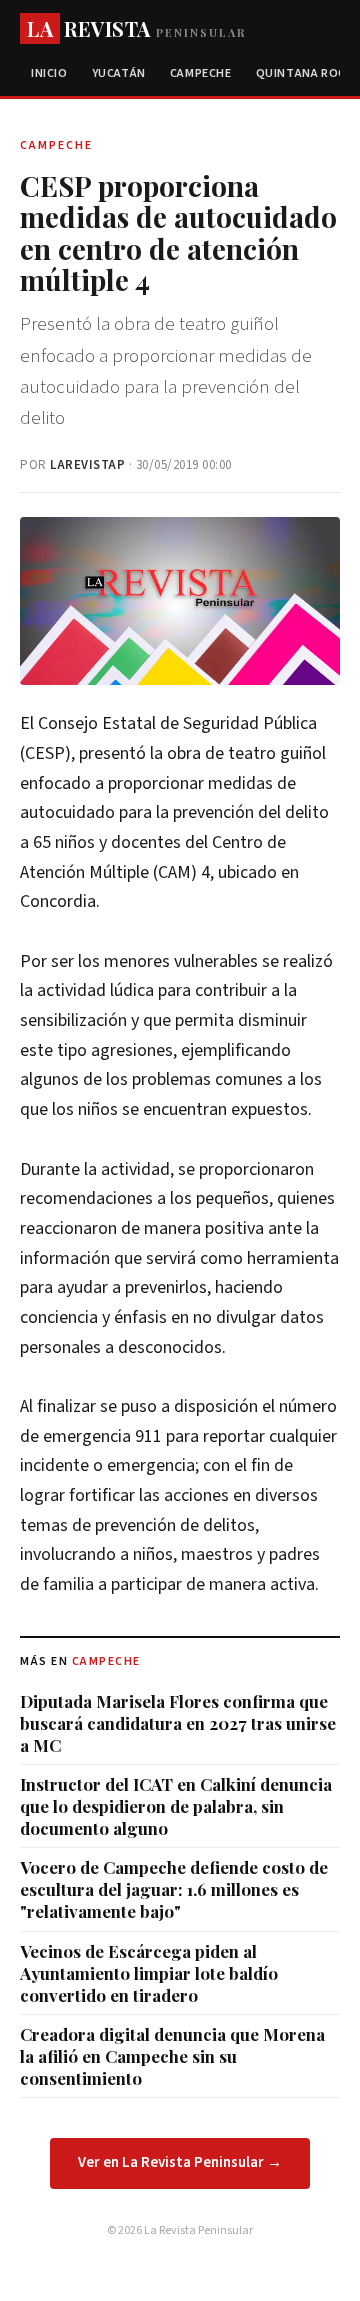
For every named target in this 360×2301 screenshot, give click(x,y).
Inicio (49, 73)
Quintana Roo (302, 73)
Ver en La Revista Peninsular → (180, 2162)
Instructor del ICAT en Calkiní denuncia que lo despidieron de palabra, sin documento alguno (176, 1806)
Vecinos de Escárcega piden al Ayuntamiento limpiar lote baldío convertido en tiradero (149, 1973)
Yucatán (119, 73)
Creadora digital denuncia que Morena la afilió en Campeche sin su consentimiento (172, 2056)
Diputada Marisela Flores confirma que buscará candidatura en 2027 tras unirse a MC (178, 1723)
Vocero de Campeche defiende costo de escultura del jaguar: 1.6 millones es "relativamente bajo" (174, 1889)
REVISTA (136, 28)
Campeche (201, 73)
